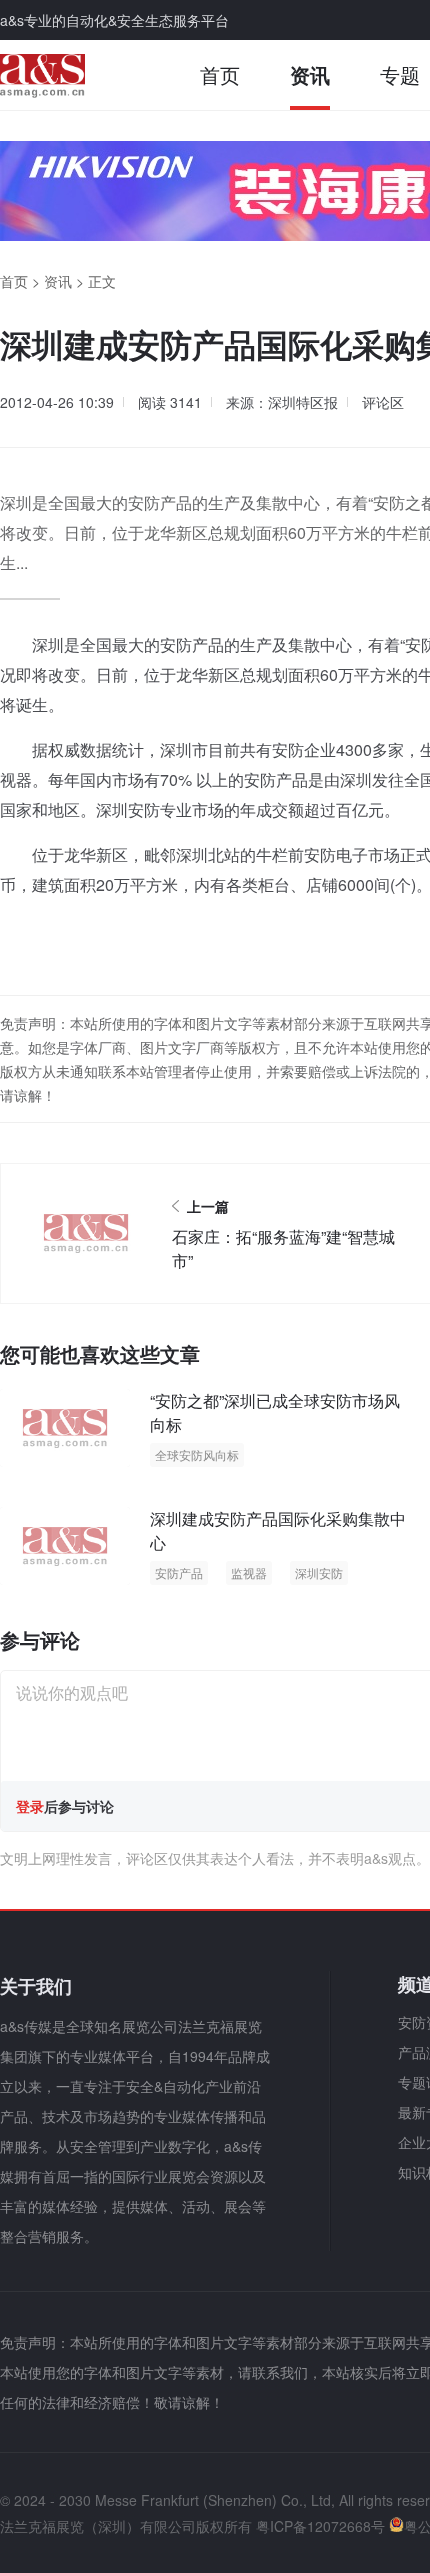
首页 (220, 74)
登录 (30, 1806)
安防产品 (179, 1572)
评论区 (383, 402)
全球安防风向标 (197, 1454)
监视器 (249, 1572)
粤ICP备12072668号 (320, 2526)
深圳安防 (319, 1572)
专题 (400, 74)
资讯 (310, 74)
